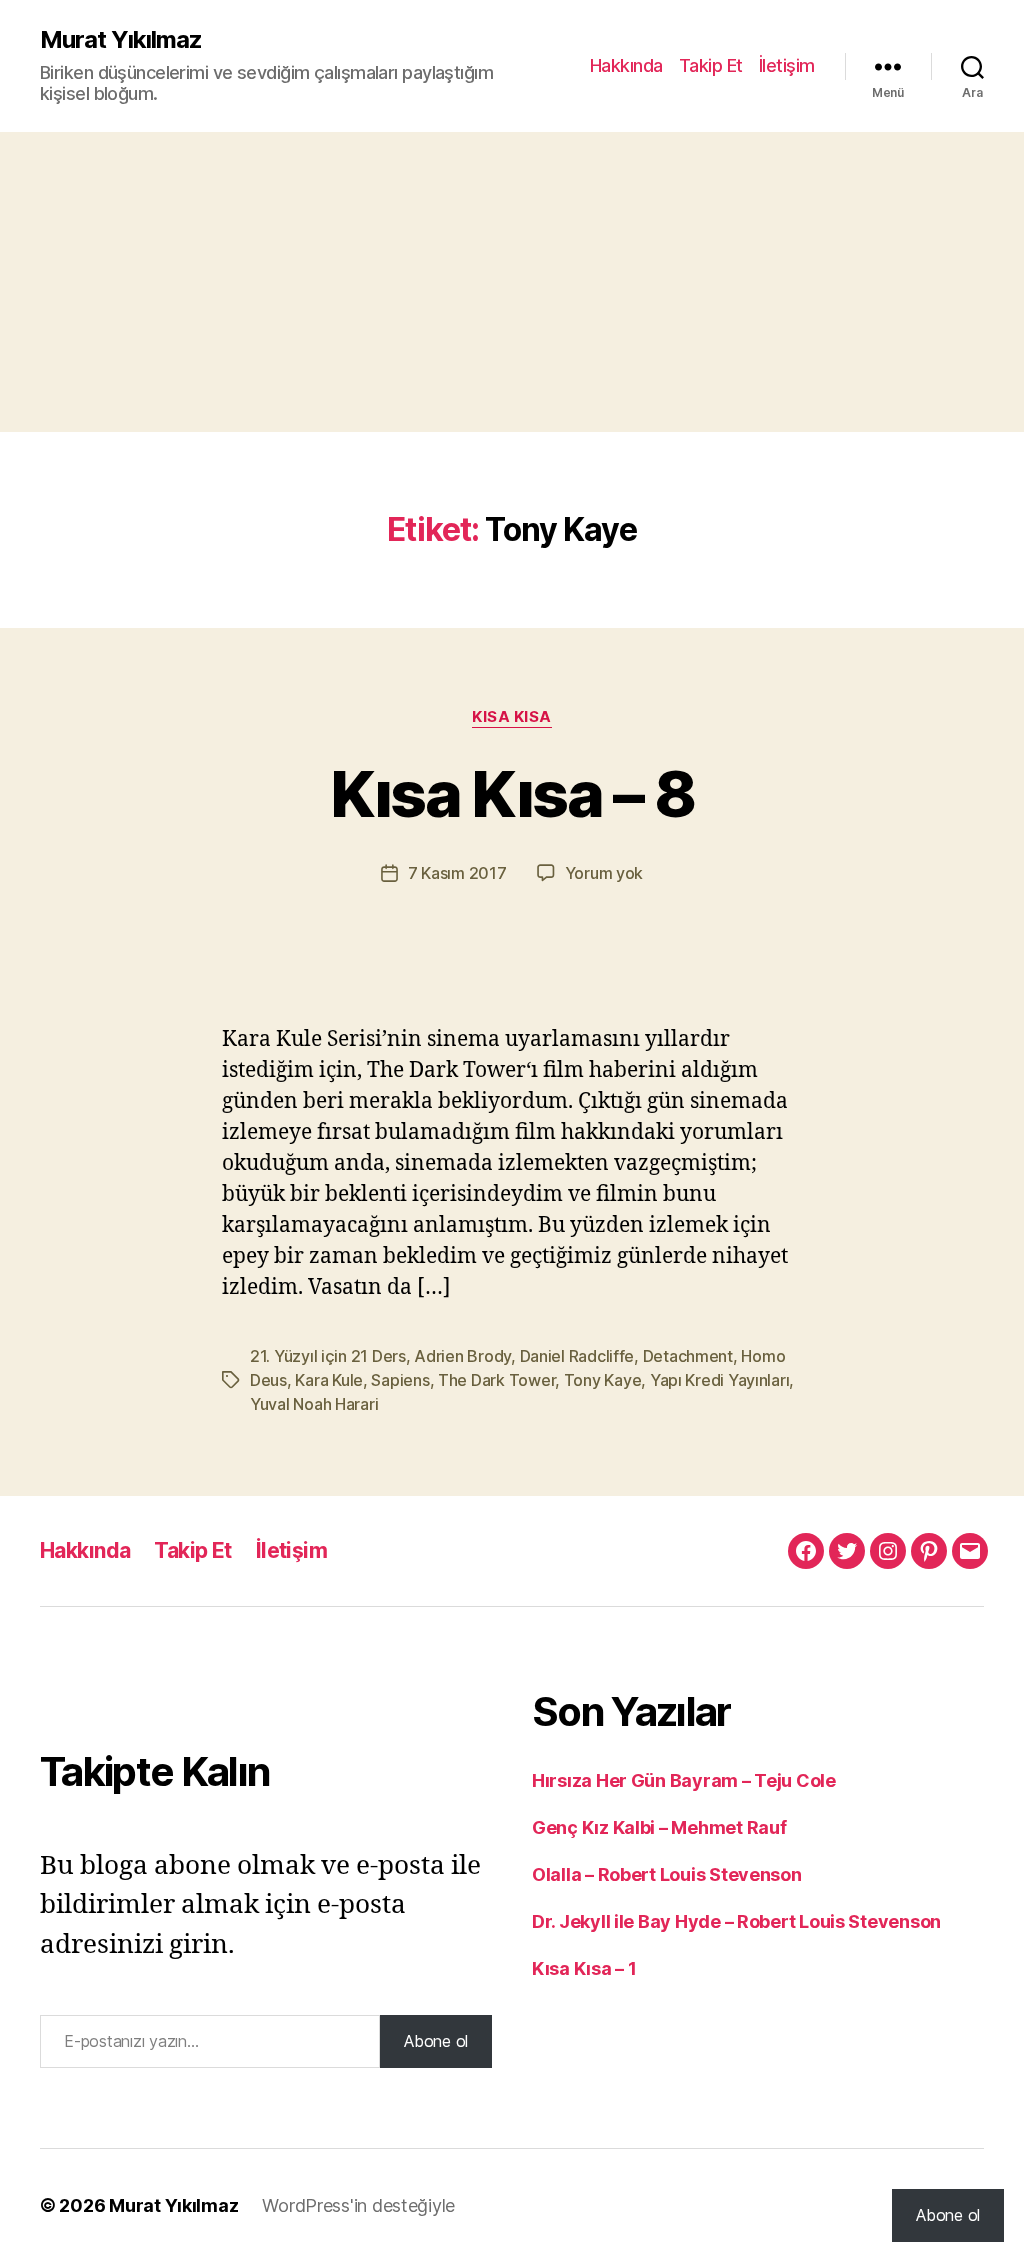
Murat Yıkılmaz (121, 40)
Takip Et (711, 65)
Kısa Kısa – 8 (512, 793)
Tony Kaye (603, 1380)
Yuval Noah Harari (314, 1404)
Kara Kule (329, 1380)
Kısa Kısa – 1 (584, 1968)
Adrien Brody (462, 1356)
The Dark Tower (496, 1380)
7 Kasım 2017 (457, 873)
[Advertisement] (512, 282)
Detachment (688, 1356)
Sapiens (400, 1380)
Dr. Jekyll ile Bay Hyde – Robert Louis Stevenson (736, 1921)
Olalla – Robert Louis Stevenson (667, 1874)
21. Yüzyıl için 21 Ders (328, 1356)
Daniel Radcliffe (577, 1356)
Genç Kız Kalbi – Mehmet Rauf (659, 1827)
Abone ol (436, 2041)
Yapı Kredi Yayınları (720, 1380)
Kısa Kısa (512, 717)
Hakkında (626, 65)
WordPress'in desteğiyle (358, 2205)
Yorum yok (604, 873)
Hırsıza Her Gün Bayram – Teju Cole (684, 1780)
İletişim (787, 65)
